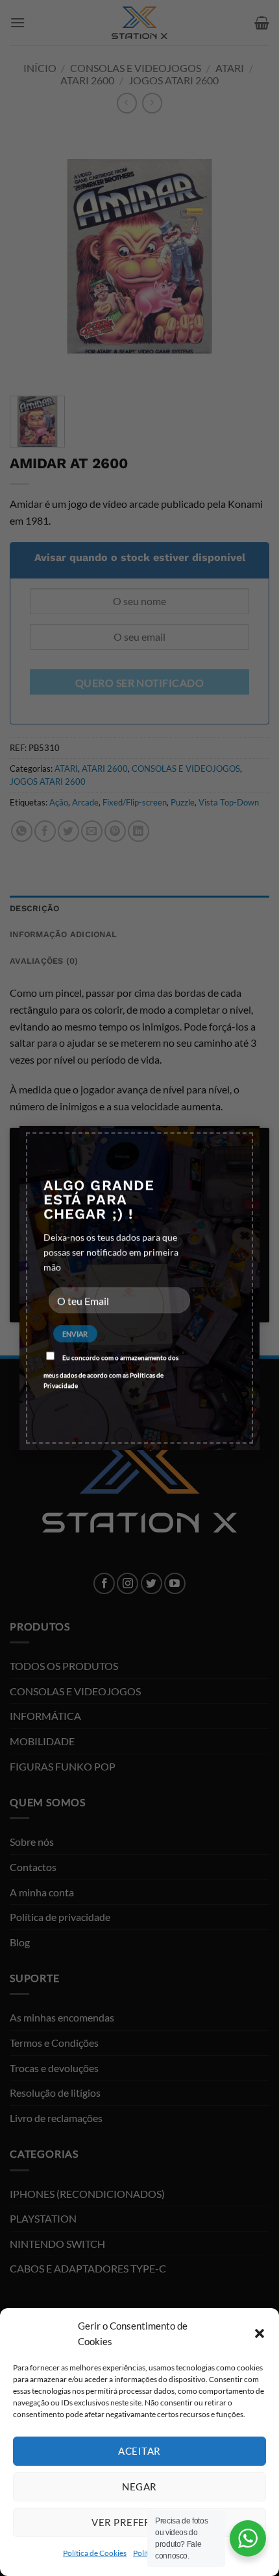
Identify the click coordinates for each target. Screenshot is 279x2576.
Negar (139, 2487)
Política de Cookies (95, 2553)
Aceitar (139, 2451)
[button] (260, 2333)
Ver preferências (139, 2522)
